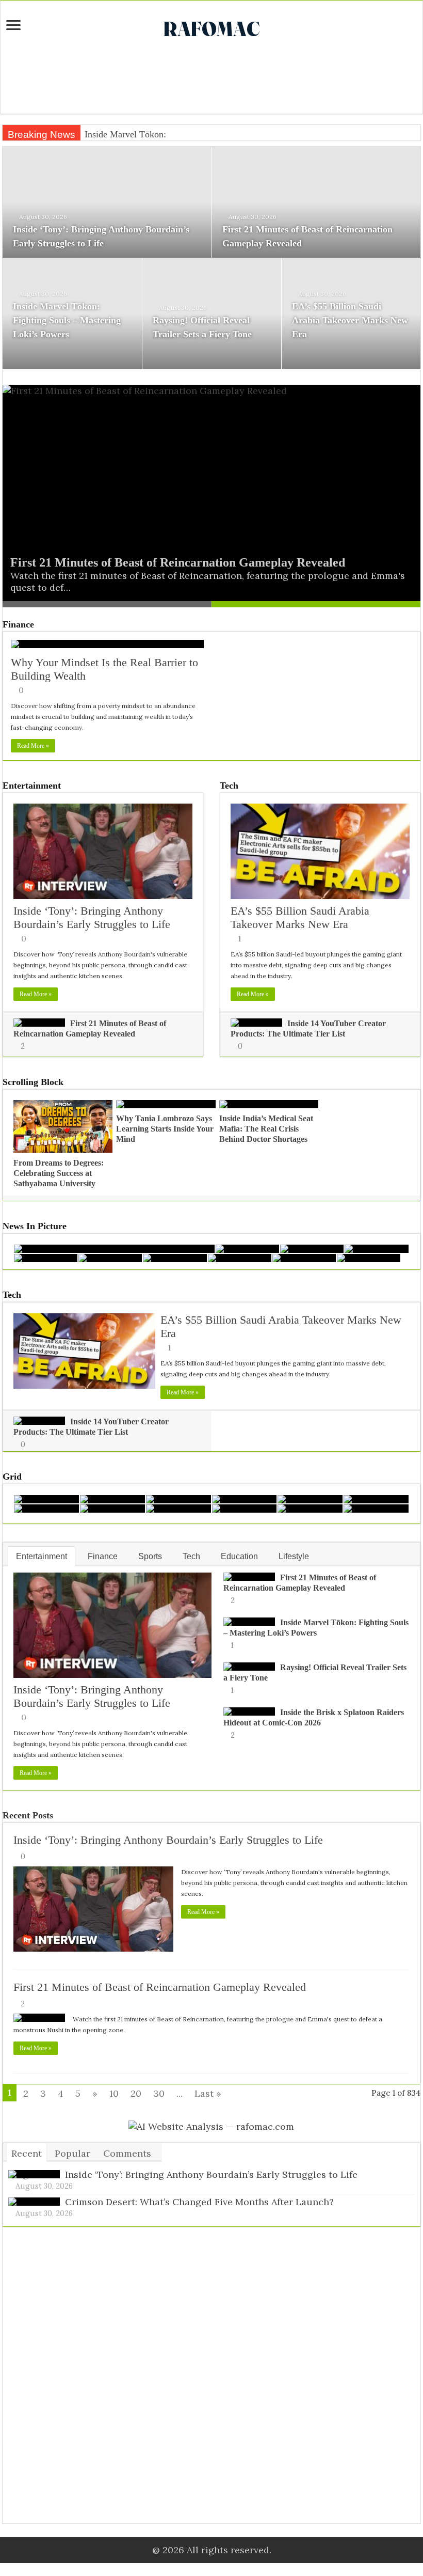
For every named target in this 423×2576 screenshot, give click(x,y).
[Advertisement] (211, 80)
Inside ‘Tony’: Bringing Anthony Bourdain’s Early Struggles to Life (92, 917)
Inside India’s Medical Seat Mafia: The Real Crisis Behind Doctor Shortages (266, 1129)
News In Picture (35, 1226)
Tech (229, 786)
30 (159, 2093)
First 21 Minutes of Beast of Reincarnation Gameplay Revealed (178, 562)
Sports (150, 1556)
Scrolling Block (33, 1082)
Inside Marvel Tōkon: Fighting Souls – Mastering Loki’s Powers (67, 320)
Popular (72, 2153)
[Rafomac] (211, 27)
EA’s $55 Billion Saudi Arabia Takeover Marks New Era (350, 320)
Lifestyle (294, 1556)
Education (239, 1556)
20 (136, 2093)
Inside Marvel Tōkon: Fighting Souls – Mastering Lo (184, 134)
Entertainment (32, 786)
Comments (127, 2153)
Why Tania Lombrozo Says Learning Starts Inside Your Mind (165, 1129)
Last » (208, 2093)
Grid (12, 1477)
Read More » (33, 746)
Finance (18, 624)
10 (114, 2093)
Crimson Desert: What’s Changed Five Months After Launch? (199, 2202)
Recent (27, 2153)
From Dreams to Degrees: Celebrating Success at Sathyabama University (59, 1173)
